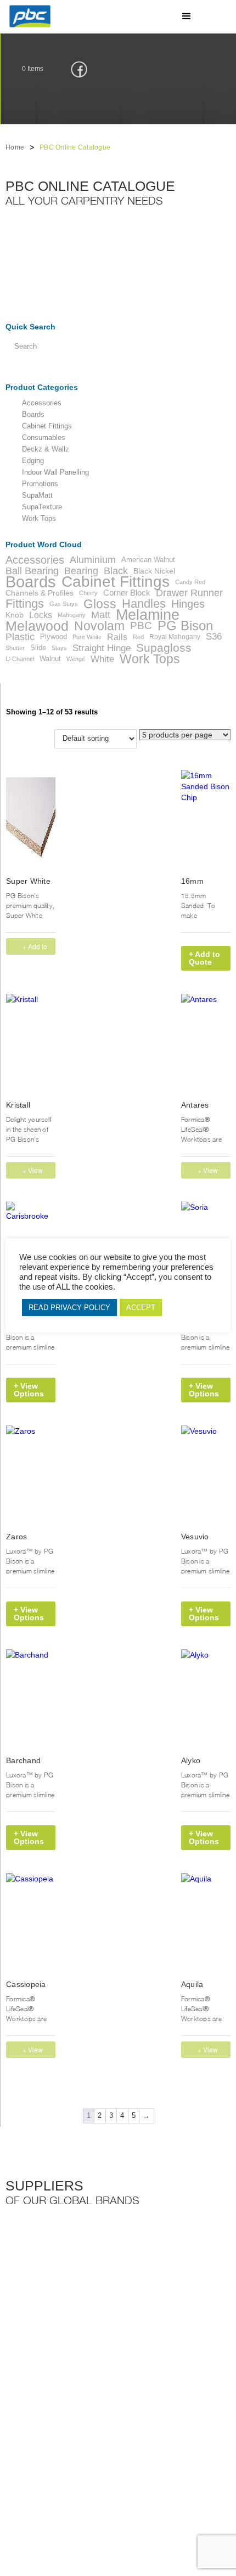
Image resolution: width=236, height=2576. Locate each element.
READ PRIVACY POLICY (69, 1308)
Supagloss (164, 648)
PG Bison (185, 626)
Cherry (88, 593)
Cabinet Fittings (47, 426)
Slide (38, 648)
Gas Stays (64, 604)
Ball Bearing (32, 571)
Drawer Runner (189, 593)
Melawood (37, 626)
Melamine (148, 615)
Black (116, 571)
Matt (101, 615)
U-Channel (20, 659)
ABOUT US (156, 2440)
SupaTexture (42, 507)
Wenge (76, 659)
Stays (59, 648)
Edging (33, 461)
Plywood (54, 637)
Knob (15, 615)
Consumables (44, 438)
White (102, 659)
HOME (21, 2440)
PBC (141, 626)
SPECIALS (27, 2453)
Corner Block (127, 593)
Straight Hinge (102, 648)
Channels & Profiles (40, 593)
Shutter (15, 648)
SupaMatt (37, 496)
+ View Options (34, 1172)
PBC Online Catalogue (75, 147)
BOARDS (89, 2440)
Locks (41, 615)
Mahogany (72, 615)
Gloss (100, 604)
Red (138, 637)
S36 (214, 637)
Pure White (87, 637)
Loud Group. (181, 2488)
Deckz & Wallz (46, 449)
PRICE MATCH (162, 2453)
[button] (187, 16)
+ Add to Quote (204, 958)
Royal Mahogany (175, 637)
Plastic (20, 637)
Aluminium (93, 560)
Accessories (42, 403)
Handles (144, 604)
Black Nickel (154, 571)
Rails (117, 637)
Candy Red (190, 582)
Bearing (81, 571)
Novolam (99, 626)
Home (15, 147)
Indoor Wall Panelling (55, 472)
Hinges (188, 604)
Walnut (50, 659)
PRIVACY (25, 2467)
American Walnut (148, 560)
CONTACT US (96, 2467)
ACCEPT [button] (141, 1308)
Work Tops (39, 519)
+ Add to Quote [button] (35, 948)
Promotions (40, 484)
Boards (33, 415)
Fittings (25, 604)
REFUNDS (91, 2453)
